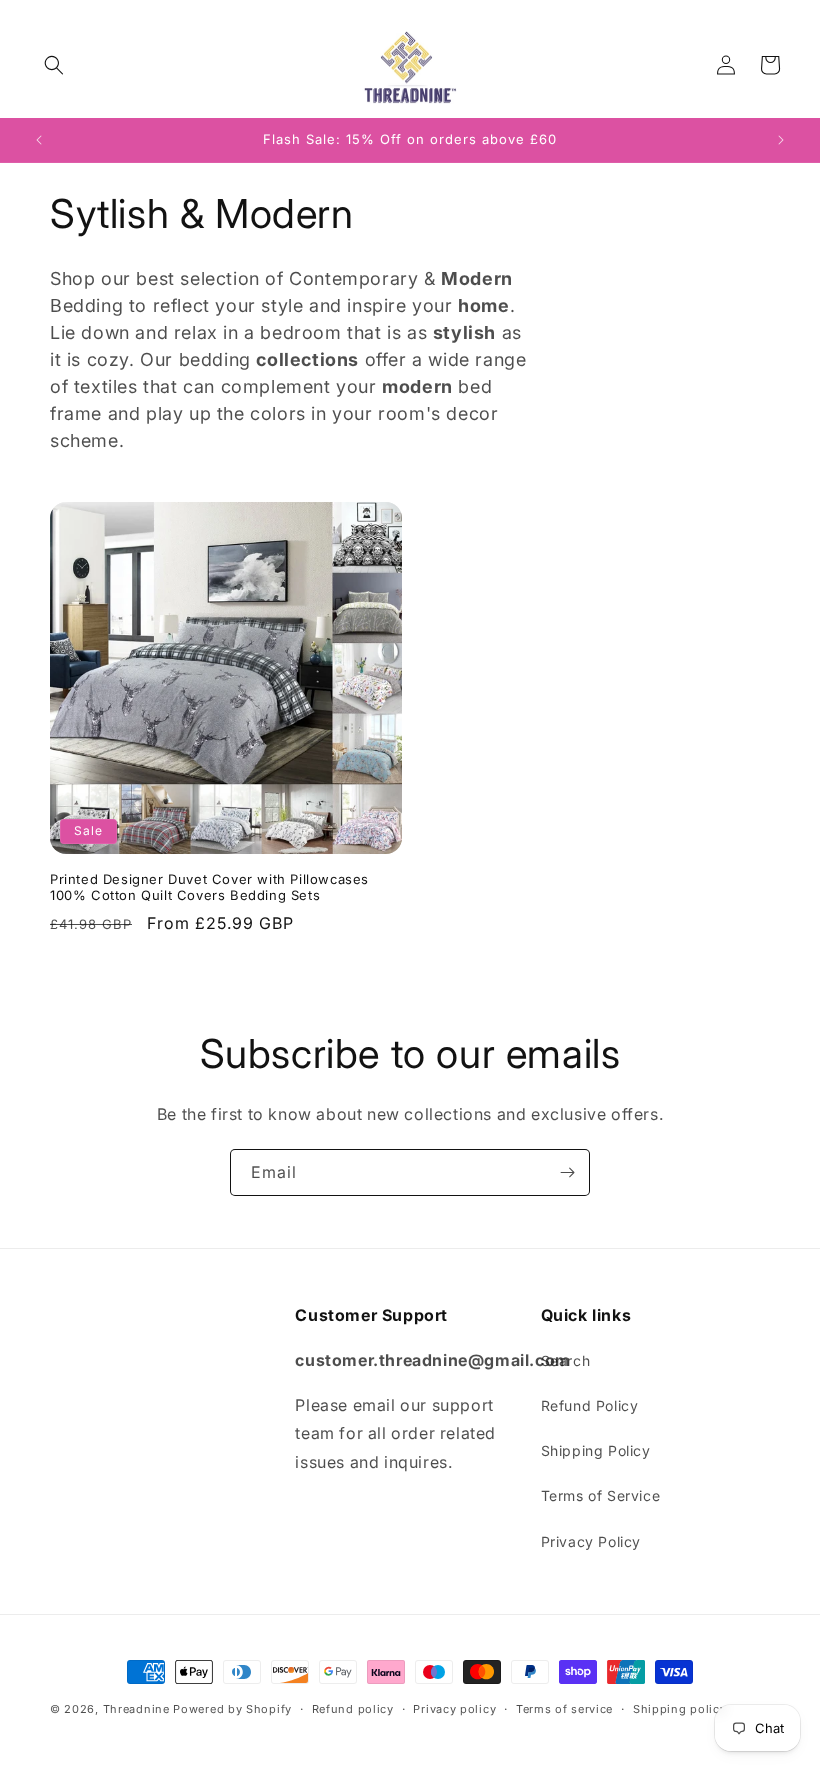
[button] (54, 65)
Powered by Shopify (232, 1709)
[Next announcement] (781, 140)
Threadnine (136, 1709)
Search (566, 1360)
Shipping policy (680, 1709)
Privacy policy (454, 1709)
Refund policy (353, 1709)
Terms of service (564, 1709)
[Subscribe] (567, 1172)
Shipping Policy (596, 1450)
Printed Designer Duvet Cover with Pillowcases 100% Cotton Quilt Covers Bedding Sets (209, 887)
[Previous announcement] (39, 140)
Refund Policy (590, 1405)
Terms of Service (601, 1495)
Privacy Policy (591, 1541)
